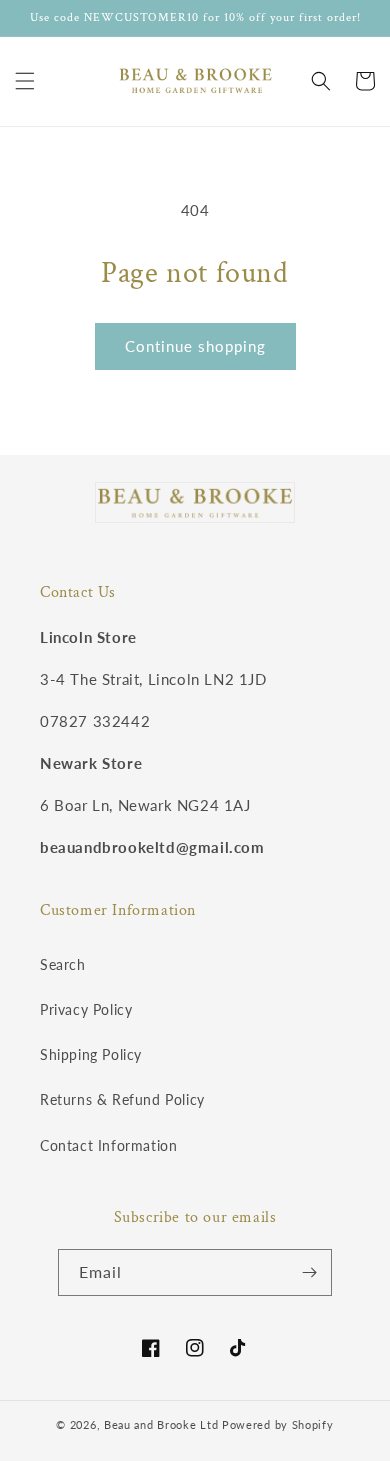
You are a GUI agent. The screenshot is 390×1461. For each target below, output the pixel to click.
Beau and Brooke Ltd (161, 1424)
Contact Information (108, 1145)
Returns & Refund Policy (122, 1099)
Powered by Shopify (278, 1424)
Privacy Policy (86, 1009)
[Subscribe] (309, 1272)
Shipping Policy (91, 1054)
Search (63, 964)
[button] (25, 81)
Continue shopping (195, 346)
